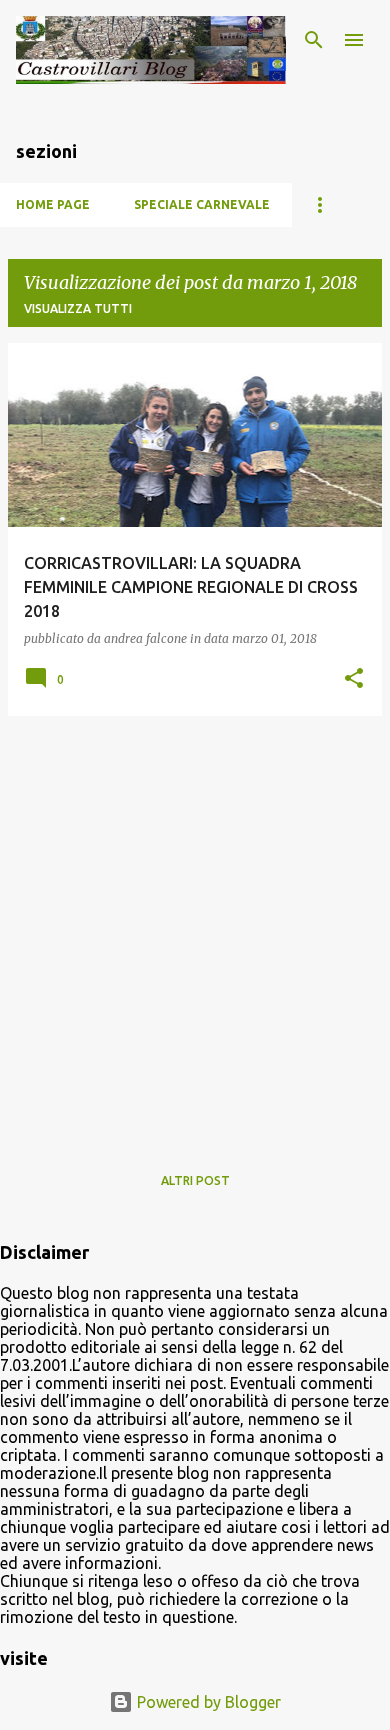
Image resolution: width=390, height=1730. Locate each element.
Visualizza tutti (78, 308)
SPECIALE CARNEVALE (202, 204)
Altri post (195, 1180)
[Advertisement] (195, 927)
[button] (354, 679)
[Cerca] (314, 40)
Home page (53, 204)
